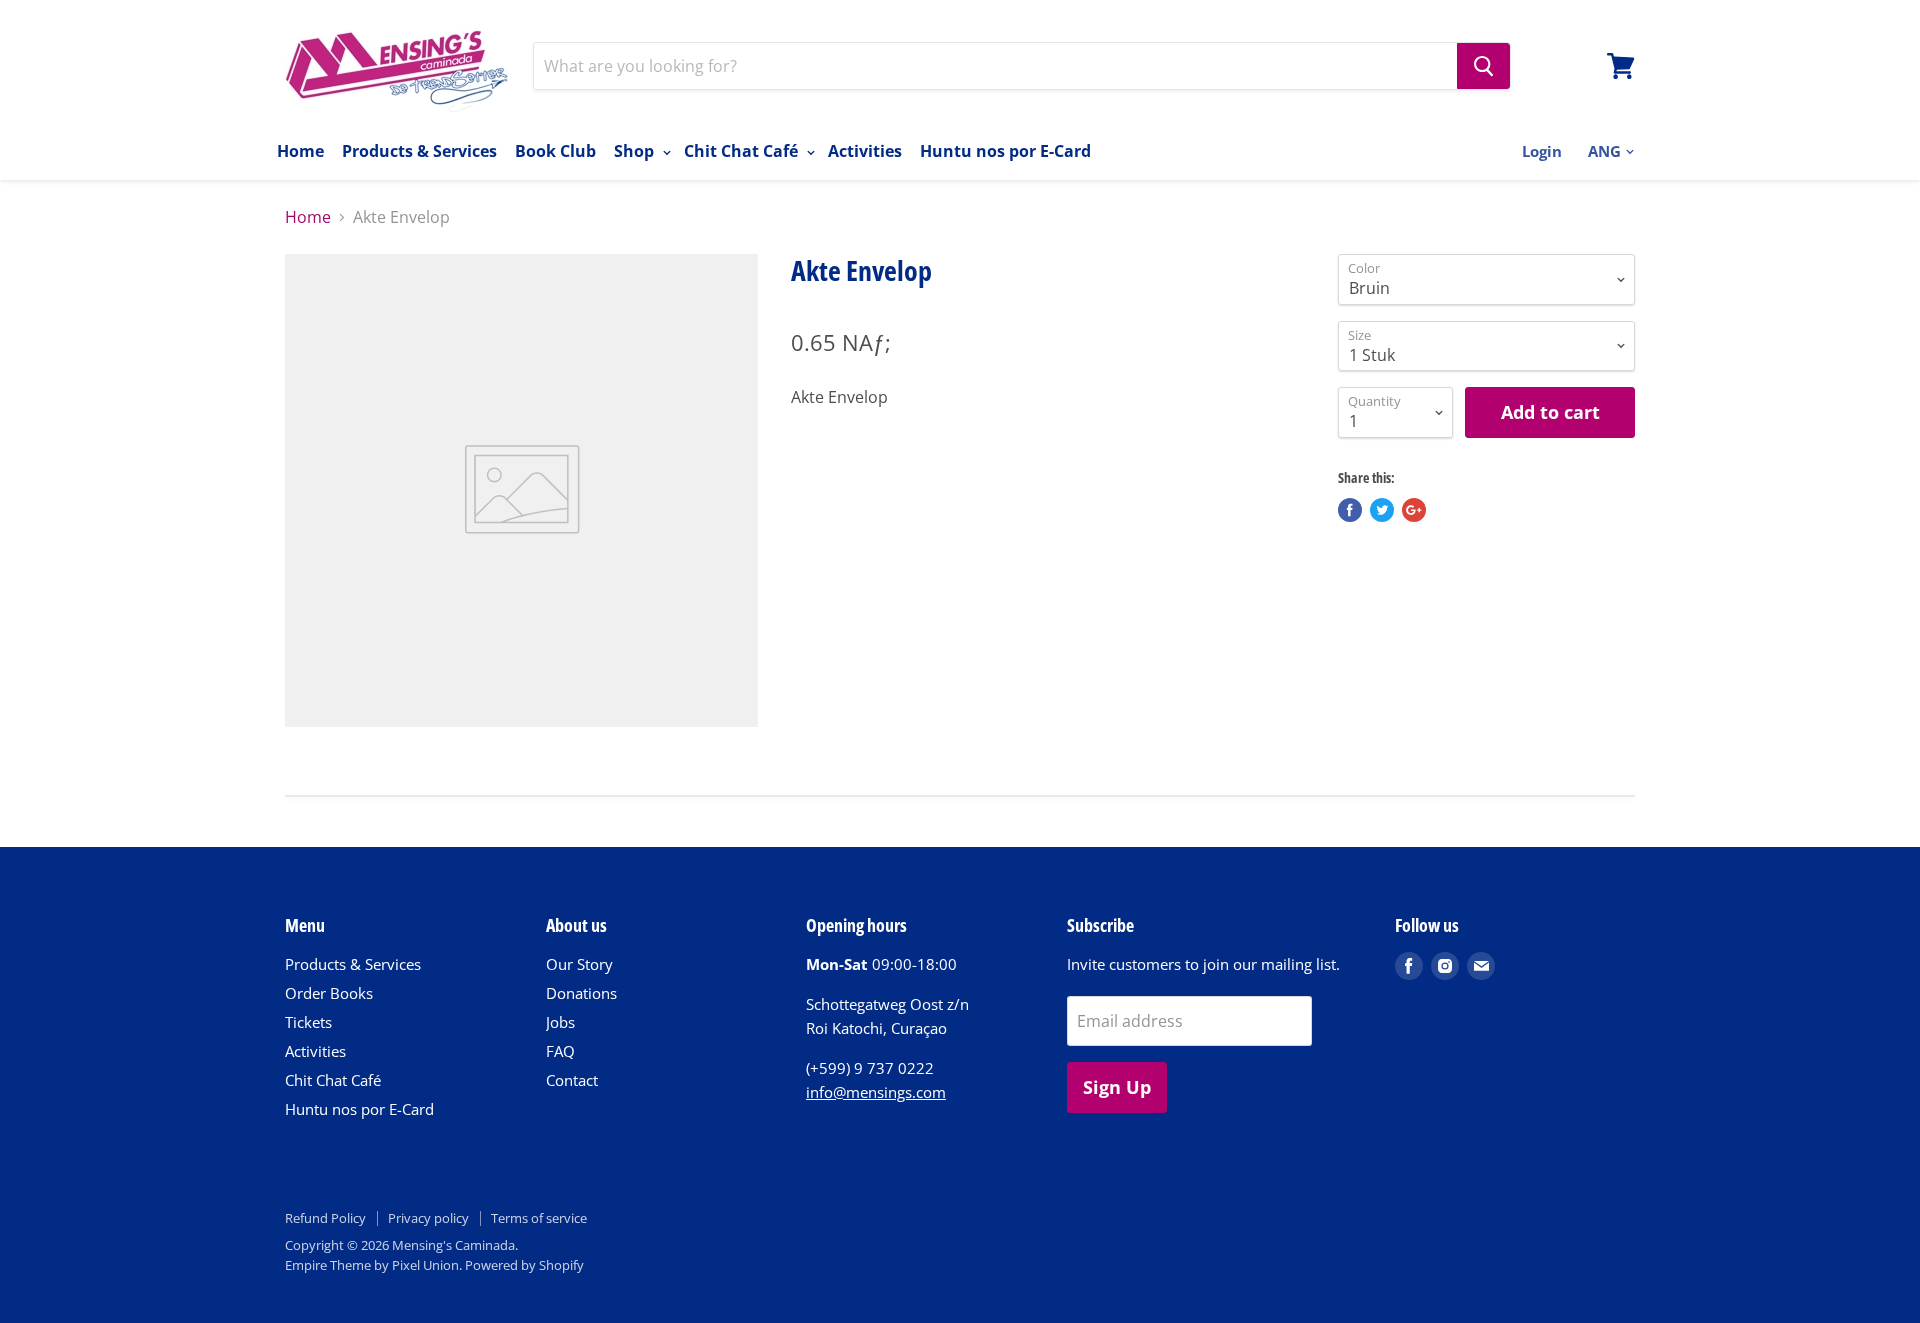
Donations (581, 993)
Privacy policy (428, 1218)
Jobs (560, 1022)
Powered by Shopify (524, 1265)
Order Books (329, 993)
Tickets (308, 1022)
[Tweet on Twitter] (1382, 510)
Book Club (555, 151)
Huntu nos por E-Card (1005, 151)
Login (1542, 151)
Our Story (579, 964)
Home (300, 151)
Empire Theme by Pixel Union (372, 1265)
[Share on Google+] (1414, 510)
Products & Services (419, 151)
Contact (572, 1080)
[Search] (1483, 66)
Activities (865, 151)
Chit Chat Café (743, 151)
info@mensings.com (876, 1092)
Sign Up (1117, 1087)
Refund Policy (325, 1218)
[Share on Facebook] (1350, 510)
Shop (636, 151)
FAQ (560, 1051)
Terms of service (539, 1218)
